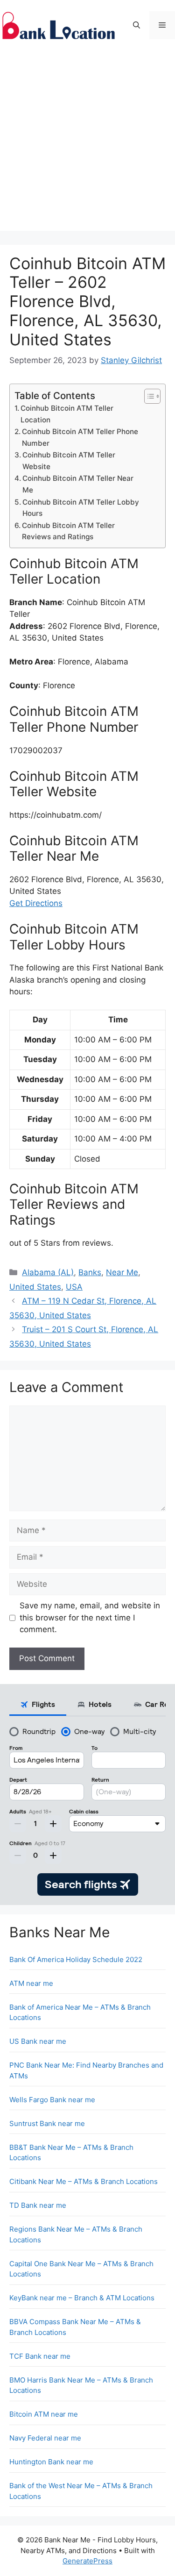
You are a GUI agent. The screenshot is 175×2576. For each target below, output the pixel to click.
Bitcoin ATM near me (44, 2414)
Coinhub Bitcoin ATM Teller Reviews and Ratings (68, 531)
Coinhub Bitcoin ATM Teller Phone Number (80, 437)
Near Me (122, 1272)
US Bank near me (38, 2041)
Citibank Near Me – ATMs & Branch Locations (84, 2181)
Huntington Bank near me (51, 2462)
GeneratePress (87, 2561)
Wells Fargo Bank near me (52, 2100)
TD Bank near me (38, 2205)
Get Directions (36, 903)
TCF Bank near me (40, 2356)
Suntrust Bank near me (47, 2123)
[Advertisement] (87, 143)
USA (74, 1287)
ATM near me (31, 1983)
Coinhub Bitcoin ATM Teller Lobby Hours (81, 508)
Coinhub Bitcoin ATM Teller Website (69, 461)
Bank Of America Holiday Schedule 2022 (76, 1959)
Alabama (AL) (48, 1272)
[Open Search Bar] (136, 25)
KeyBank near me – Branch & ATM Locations (82, 2298)
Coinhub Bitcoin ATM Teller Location (67, 414)
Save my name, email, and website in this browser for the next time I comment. (90, 1617)
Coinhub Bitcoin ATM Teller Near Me (78, 484)
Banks (90, 1272)
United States (35, 1287)
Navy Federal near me (45, 2438)
